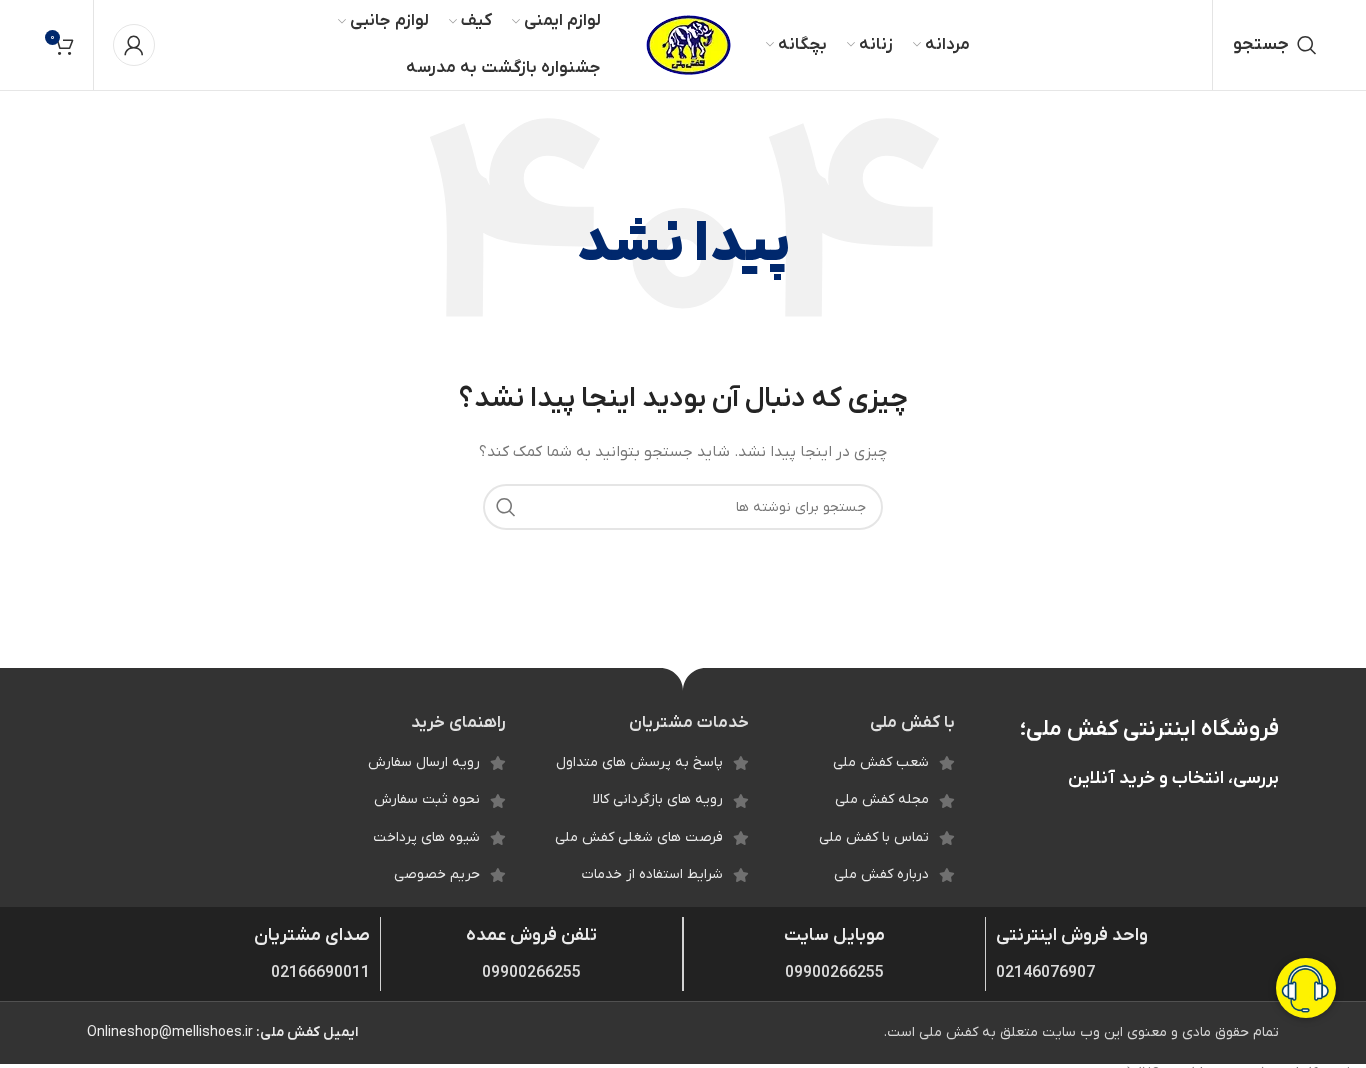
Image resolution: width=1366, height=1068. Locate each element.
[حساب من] (134, 45)
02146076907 (1045, 973)
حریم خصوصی (437, 874)
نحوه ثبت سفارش (427, 799)
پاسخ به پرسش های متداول (639, 762)
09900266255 (834, 973)
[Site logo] (688, 44)
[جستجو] (506, 507)
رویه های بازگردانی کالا (658, 799)
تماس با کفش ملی (874, 837)
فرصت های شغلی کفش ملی (639, 837)
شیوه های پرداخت (426, 837)
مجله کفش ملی (882, 799)
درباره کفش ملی (881, 874)
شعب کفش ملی (881, 762)
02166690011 (320, 973)
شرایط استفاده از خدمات (652, 874)
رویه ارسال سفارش (424, 762)
